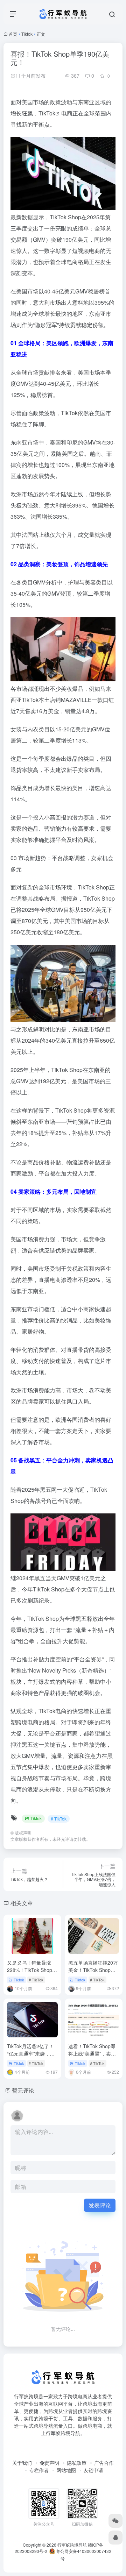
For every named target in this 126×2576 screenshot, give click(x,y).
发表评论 (100, 2205)
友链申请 (93, 2470)
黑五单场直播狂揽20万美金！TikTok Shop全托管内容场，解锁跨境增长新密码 (93, 1974)
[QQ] (115, 2538)
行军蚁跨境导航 (72, 2545)
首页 (13, 34)
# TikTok (59, 1819)
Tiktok (27, 34)
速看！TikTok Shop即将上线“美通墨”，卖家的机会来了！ (92, 2053)
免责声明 (49, 2463)
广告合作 (104, 2463)
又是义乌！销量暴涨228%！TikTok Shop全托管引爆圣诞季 (32, 1970)
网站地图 (66, 2470)
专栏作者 (39, 2470)
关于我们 (22, 2463)
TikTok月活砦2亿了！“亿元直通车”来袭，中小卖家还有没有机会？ (31, 2053)
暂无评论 (23, 2090)
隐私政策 (77, 2463)
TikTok (47, 113)
